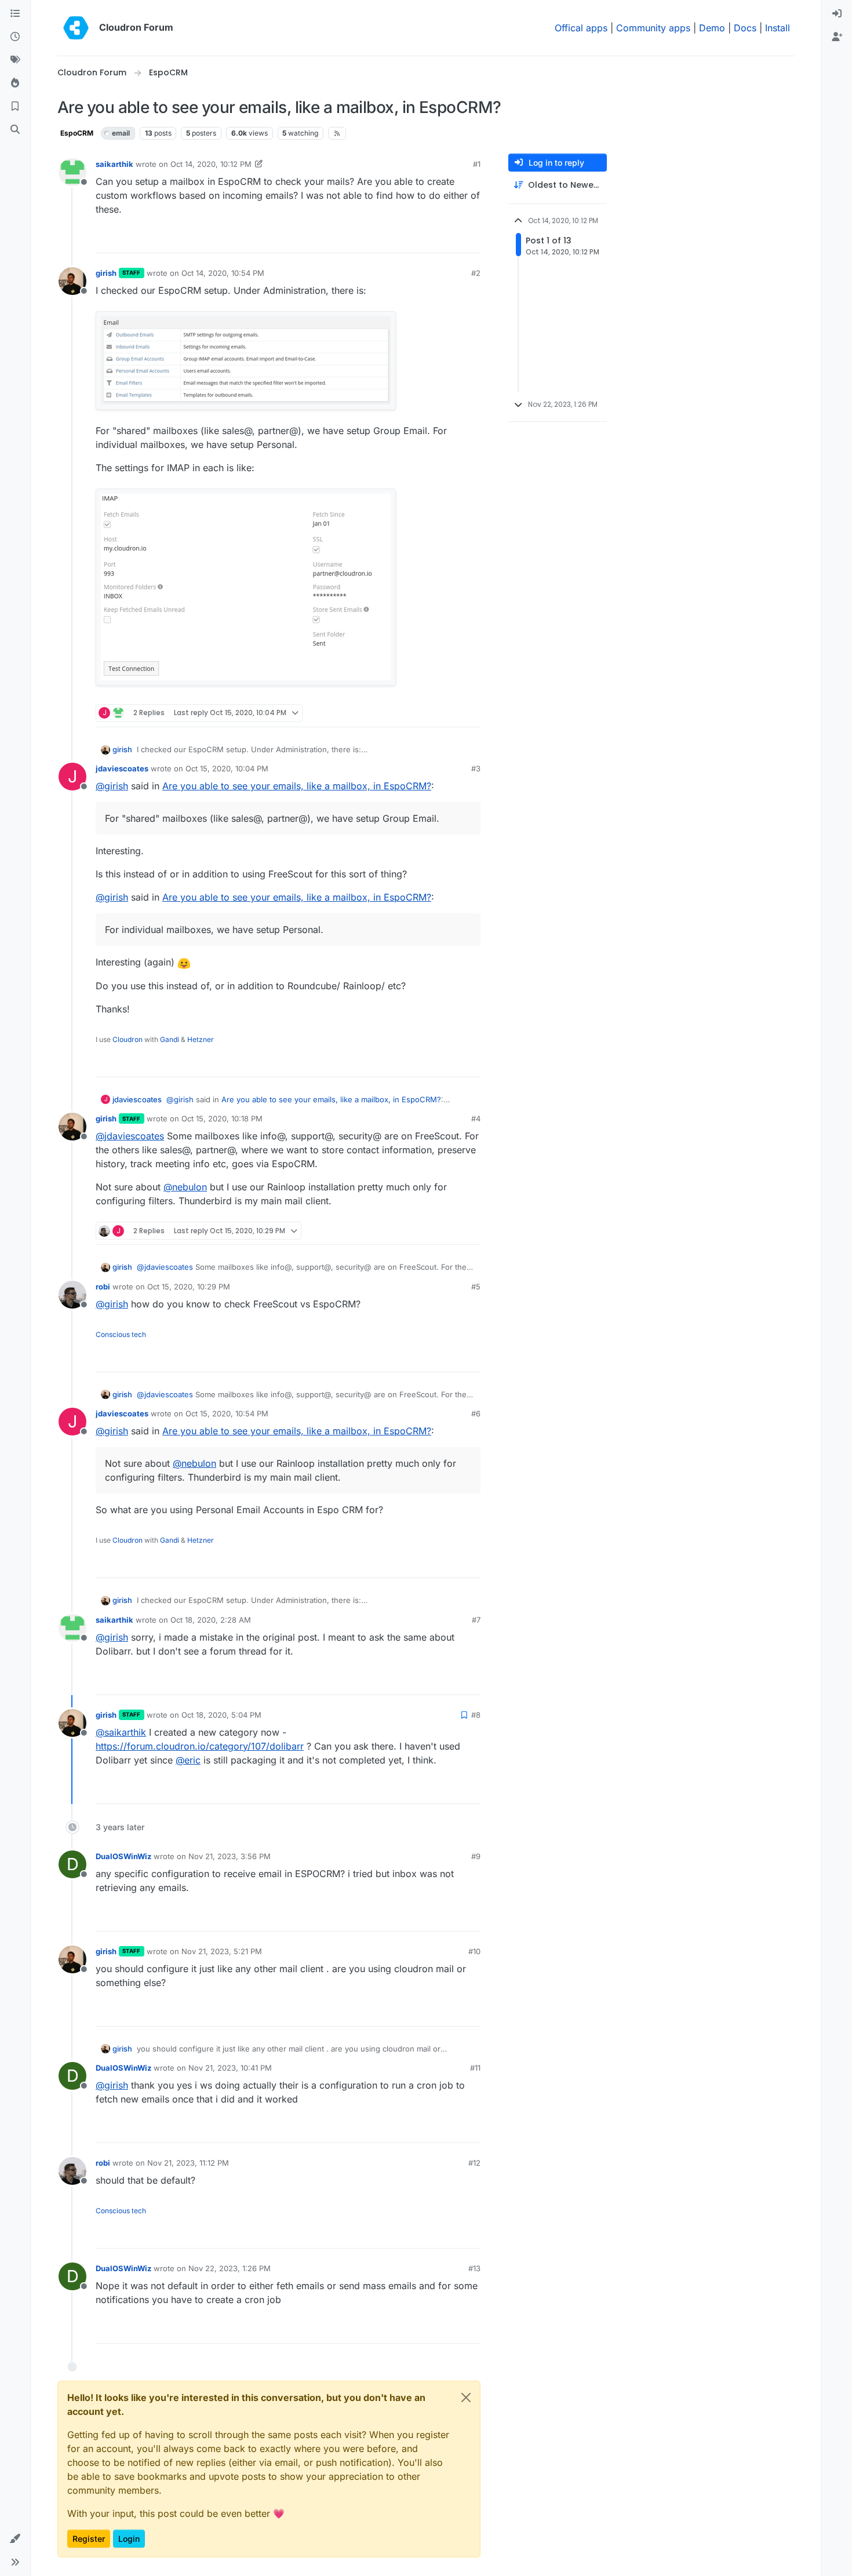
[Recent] (15, 37)
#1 (477, 164)
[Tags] (15, 60)
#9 (476, 1856)
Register (89, 2539)
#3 (476, 768)
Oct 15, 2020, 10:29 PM (189, 1287)
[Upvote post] (453, 239)
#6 (476, 1413)
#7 (476, 1620)
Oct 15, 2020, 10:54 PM (227, 1413)
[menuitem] (837, 14)
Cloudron (128, 1039)
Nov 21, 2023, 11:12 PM (188, 2163)
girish (106, 273)
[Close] (466, 2398)
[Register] (837, 37)
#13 (474, 2268)
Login (129, 2539)
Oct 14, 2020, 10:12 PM (211, 164)
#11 (475, 2068)
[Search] (15, 130)
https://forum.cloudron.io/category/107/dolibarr (200, 1746)
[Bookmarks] (15, 107)
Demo (712, 28)
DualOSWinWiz (123, 1856)
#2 (476, 273)
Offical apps (581, 28)
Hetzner (201, 1039)
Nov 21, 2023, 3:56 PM (230, 1856)
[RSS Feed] (337, 133)
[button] (15, 2539)
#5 (476, 1287)
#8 (476, 1715)
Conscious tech (121, 1334)
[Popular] (15, 83)
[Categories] (15, 14)
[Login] (837, 14)
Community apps (653, 28)
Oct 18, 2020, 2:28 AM (211, 1620)
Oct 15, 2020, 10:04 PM (227, 768)
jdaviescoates (122, 768)
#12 (474, 2163)
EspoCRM (77, 133)
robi (103, 1287)
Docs (745, 28)
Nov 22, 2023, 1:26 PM (230, 2268)
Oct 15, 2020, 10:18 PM (222, 1118)
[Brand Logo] (76, 28)
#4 (476, 1118)
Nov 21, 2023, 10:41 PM (230, 2068)
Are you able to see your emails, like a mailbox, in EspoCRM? (297, 786)
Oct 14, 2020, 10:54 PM (223, 273)
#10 (474, 1951)
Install (778, 28)
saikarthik (114, 164)
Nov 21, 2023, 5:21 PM (222, 1951)
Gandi (170, 1039)
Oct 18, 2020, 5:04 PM (221, 1715)
